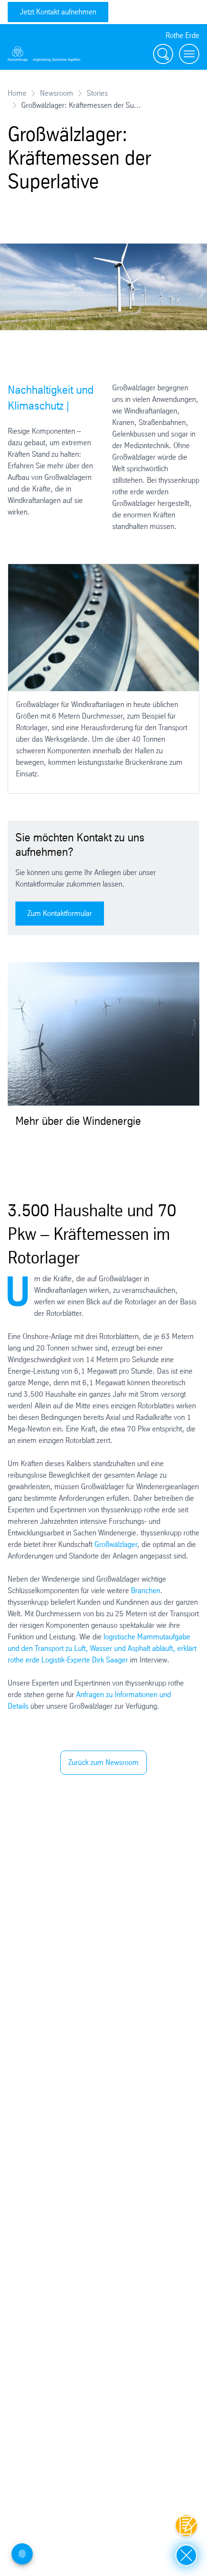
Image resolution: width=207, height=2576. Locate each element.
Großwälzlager (116, 1544)
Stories (97, 93)
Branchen (146, 1591)
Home (17, 93)
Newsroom (57, 93)
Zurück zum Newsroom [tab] (103, 1762)
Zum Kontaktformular (60, 913)
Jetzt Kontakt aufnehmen (58, 12)
